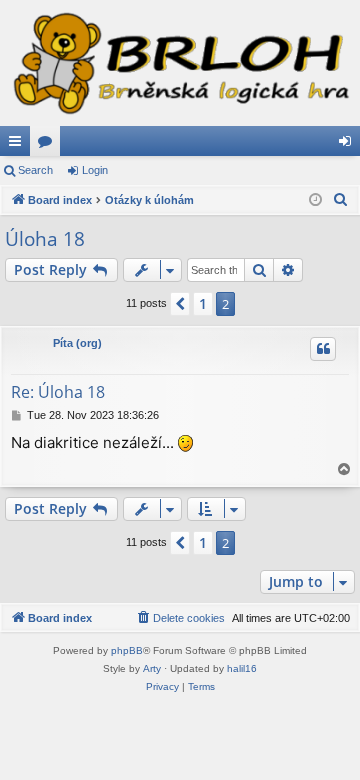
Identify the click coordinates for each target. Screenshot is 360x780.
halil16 (242, 668)
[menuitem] (341, 200)
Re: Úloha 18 (58, 392)
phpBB (127, 650)
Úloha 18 (45, 239)
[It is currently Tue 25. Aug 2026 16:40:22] (315, 200)
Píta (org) (77, 343)
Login (95, 170)
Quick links (19, 145)
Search (35, 170)
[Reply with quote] (323, 349)
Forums (49, 145)
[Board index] (180, 63)
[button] (180, 304)
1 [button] (203, 303)
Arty (152, 668)
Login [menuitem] (349, 145)
